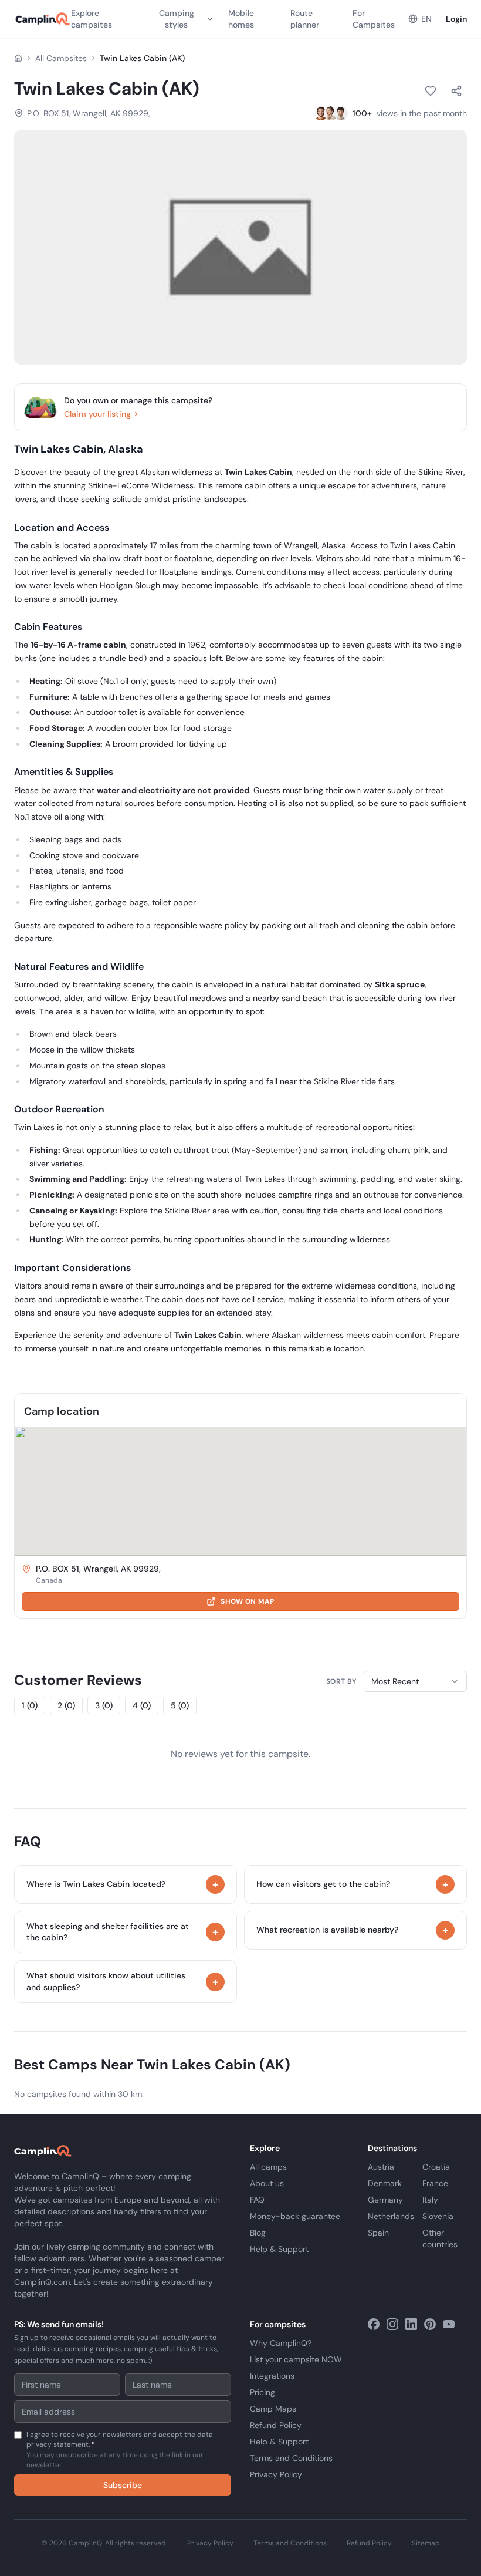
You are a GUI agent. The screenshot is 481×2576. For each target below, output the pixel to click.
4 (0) (142, 1705)
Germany (385, 2200)
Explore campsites (92, 19)
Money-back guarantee (295, 2216)
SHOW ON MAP (247, 1601)
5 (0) (180, 1705)
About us (267, 2183)
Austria (381, 2167)
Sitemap (426, 2543)
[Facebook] (374, 2324)
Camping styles (177, 19)
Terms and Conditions (291, 2458)
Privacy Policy (276, 2474)
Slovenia (438, 2216)
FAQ (257, 2200)
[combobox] (415, 1681)
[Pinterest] (430, 2324)
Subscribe (123, 2485)
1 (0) (30, 1705)
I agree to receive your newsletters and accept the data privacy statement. (120, 2450)
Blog (258, 2233)
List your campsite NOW (296, 2359)
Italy (430, 2200)
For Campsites (374, 19)
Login (456, 19)
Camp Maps (273, 2409)
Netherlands (391, 2216)
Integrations (272, 2376)
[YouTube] (449, 2324)
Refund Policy (276, 2425)
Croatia (436, 2167)
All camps (268, 2167)
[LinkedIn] (411, 2324)
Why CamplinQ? (281, 2343)
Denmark (385, 2183)
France (435, 2183)
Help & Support (279, 2249)
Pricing (262, 2392)
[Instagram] (392, 2324)
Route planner (305, 19)
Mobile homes (241, 19)
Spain (378, 2233)
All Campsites (61, 58)
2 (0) (66, 1705)
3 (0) (104, 1705)
